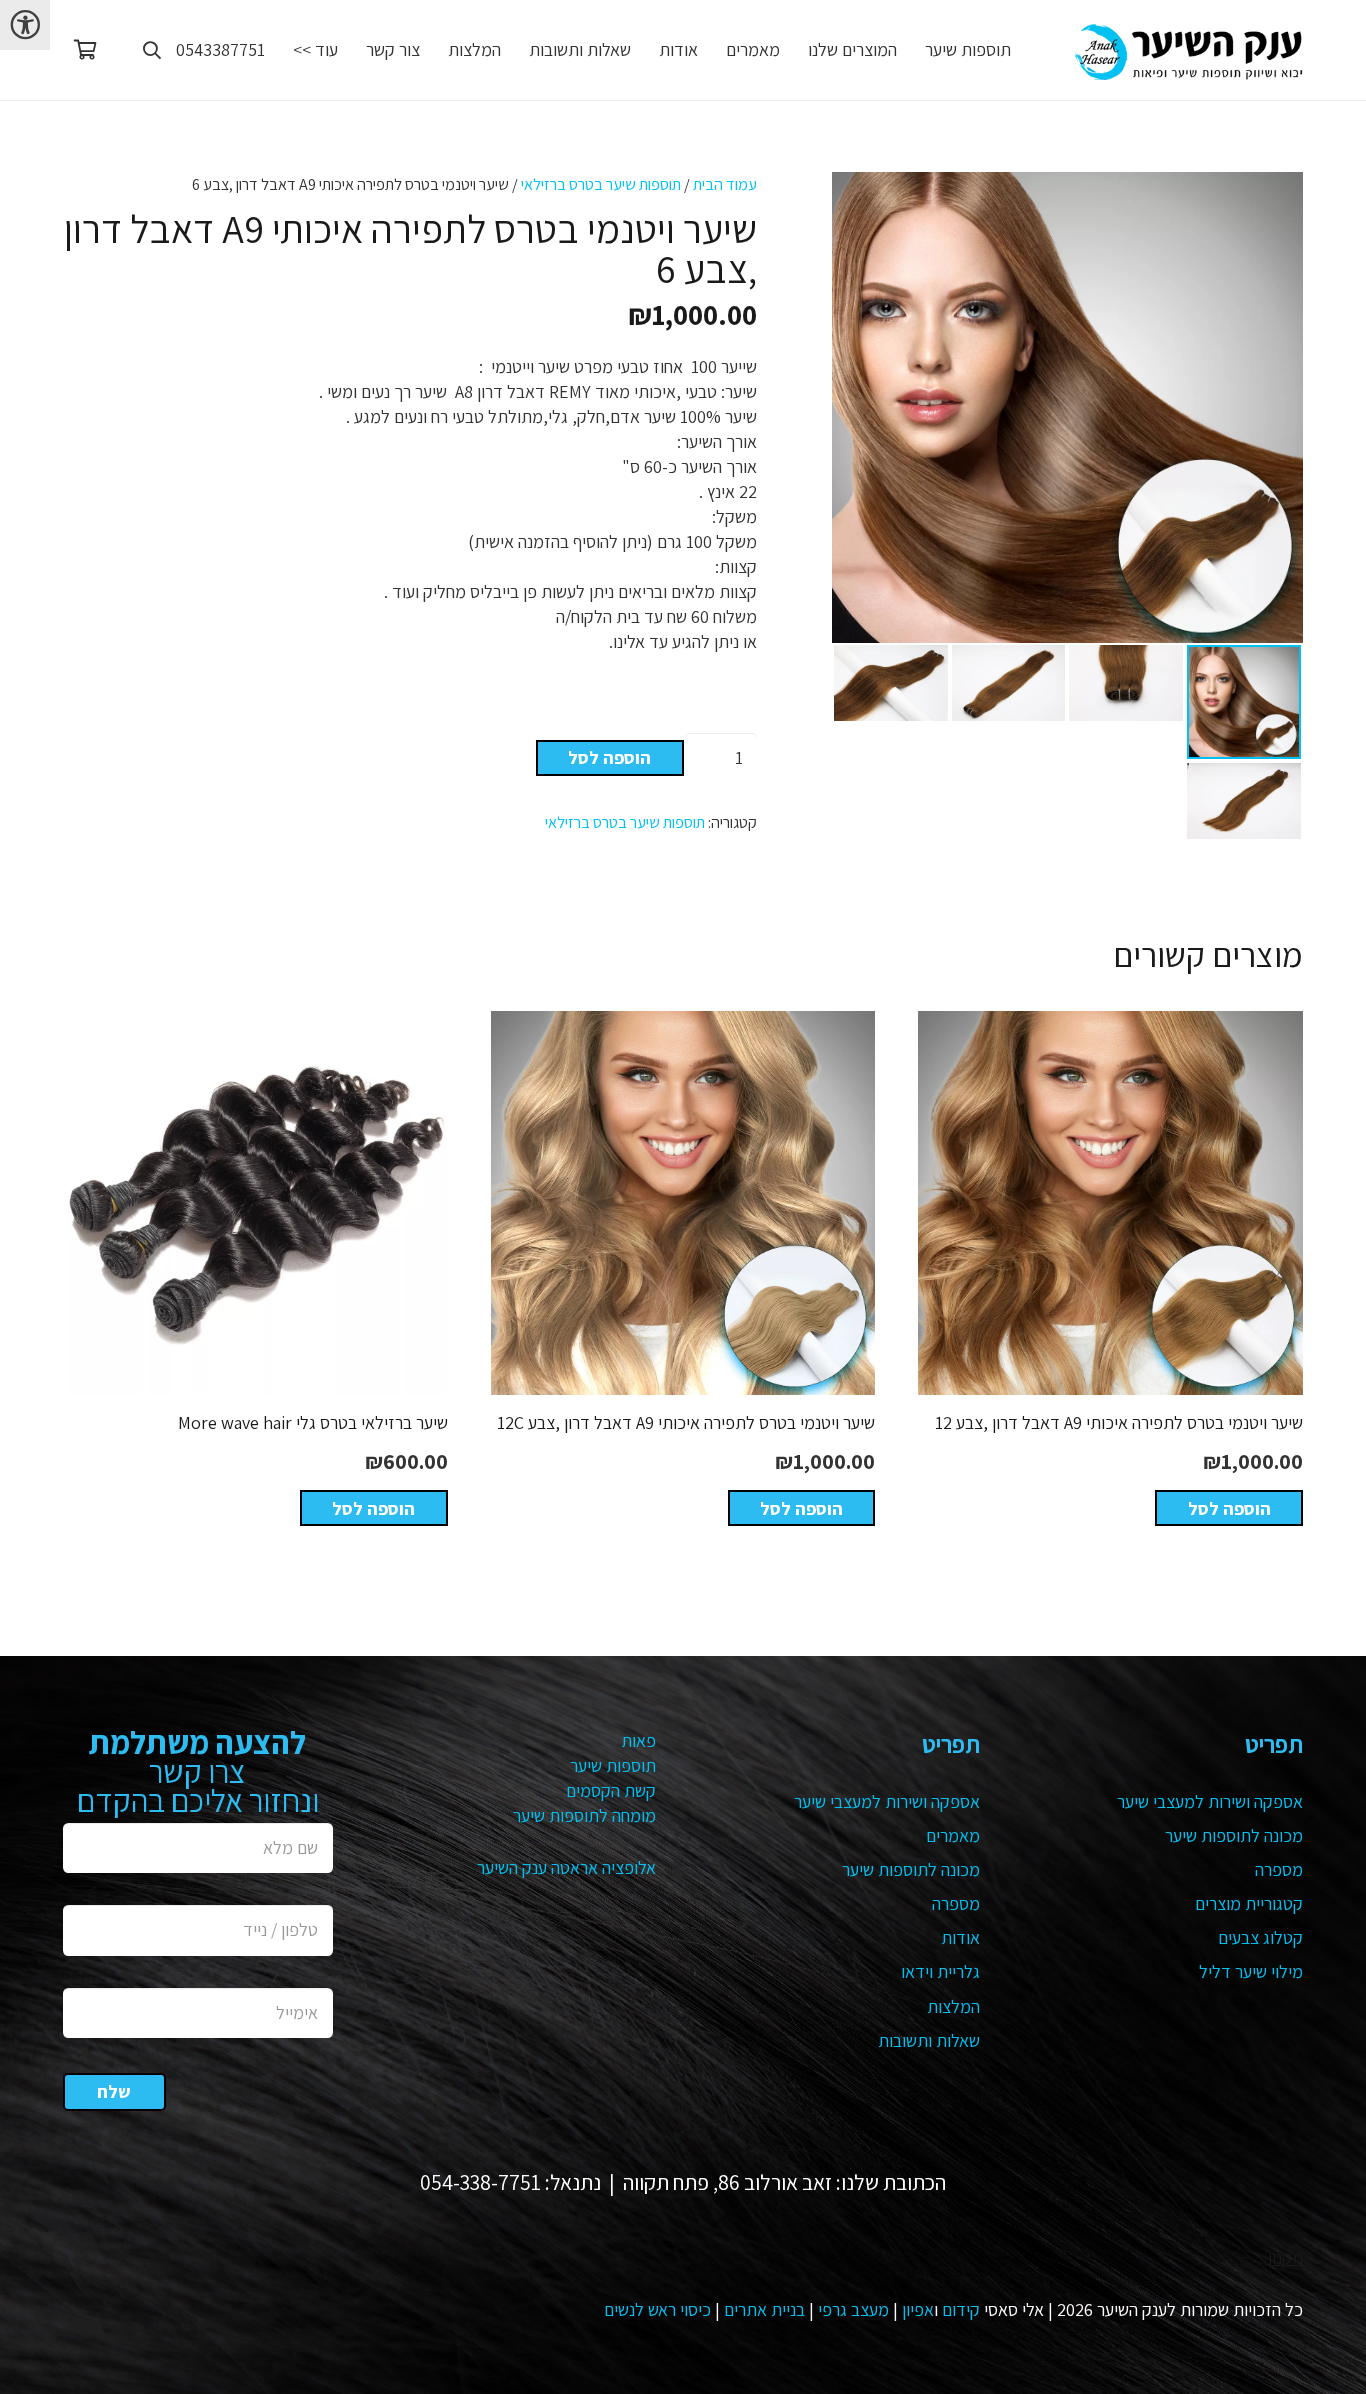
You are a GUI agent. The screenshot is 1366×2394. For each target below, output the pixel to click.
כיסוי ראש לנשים (657, 2309)
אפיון (918, 2309)
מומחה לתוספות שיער (584, 1815)
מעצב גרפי (853, 2309)
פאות (638, 1740)
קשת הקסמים (611, 1790)
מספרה (1279, 1869)
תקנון (1285, 2257)
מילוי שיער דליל (1251, 1971)
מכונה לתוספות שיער (1234, 1835)
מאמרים (953, 1835)
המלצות (953, 2006)
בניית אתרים (764, 2309)
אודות (960, 1937)
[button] (152, 50)
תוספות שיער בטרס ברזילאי (601, 184)
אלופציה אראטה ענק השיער (566, 1867)
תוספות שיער (613, 1765)
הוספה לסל (609, 757)
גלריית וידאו (940, 1971)
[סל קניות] (85, 50)
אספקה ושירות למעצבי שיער (1210, 1801)
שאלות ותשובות (929, 2040)
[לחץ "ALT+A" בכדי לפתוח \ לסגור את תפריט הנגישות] (25, 25)
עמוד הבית (725, 184)
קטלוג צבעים (1260, 1937)
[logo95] (1187, 50)
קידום (961, 2309)
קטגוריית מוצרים (1249, 1903)
